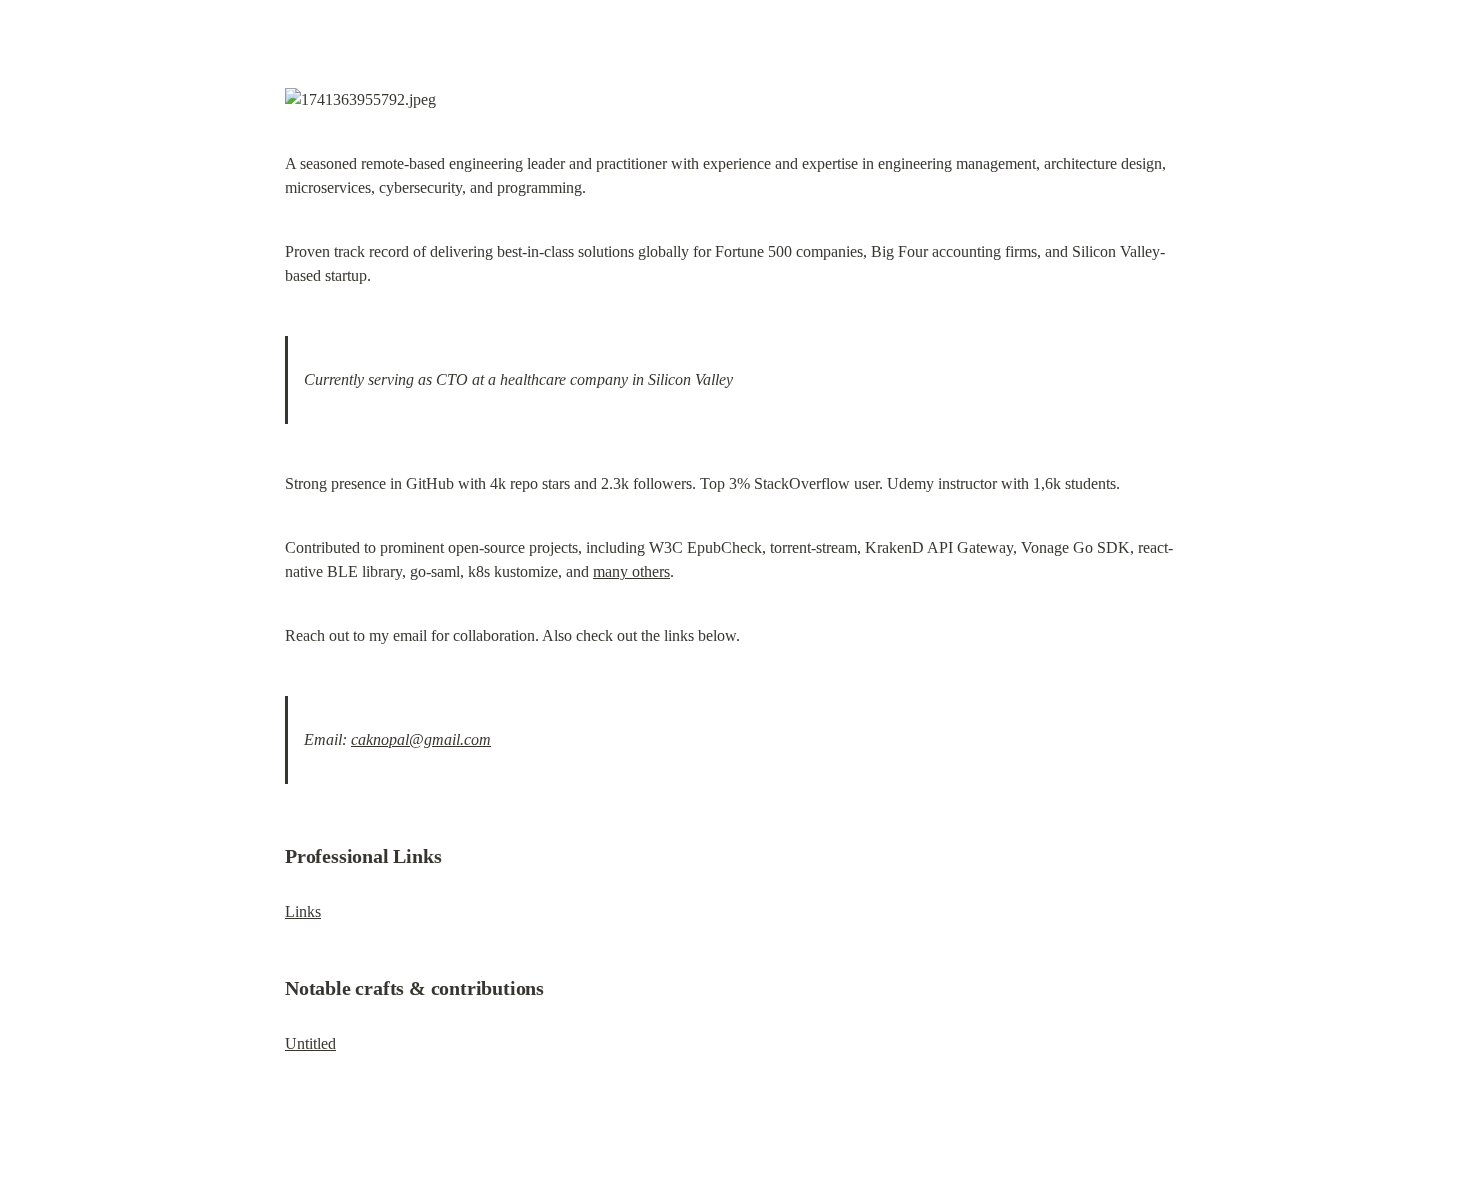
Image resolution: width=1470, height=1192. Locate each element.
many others (631, 571)
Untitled (310, 1043)
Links (303, 911)
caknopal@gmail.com (421, 739)
